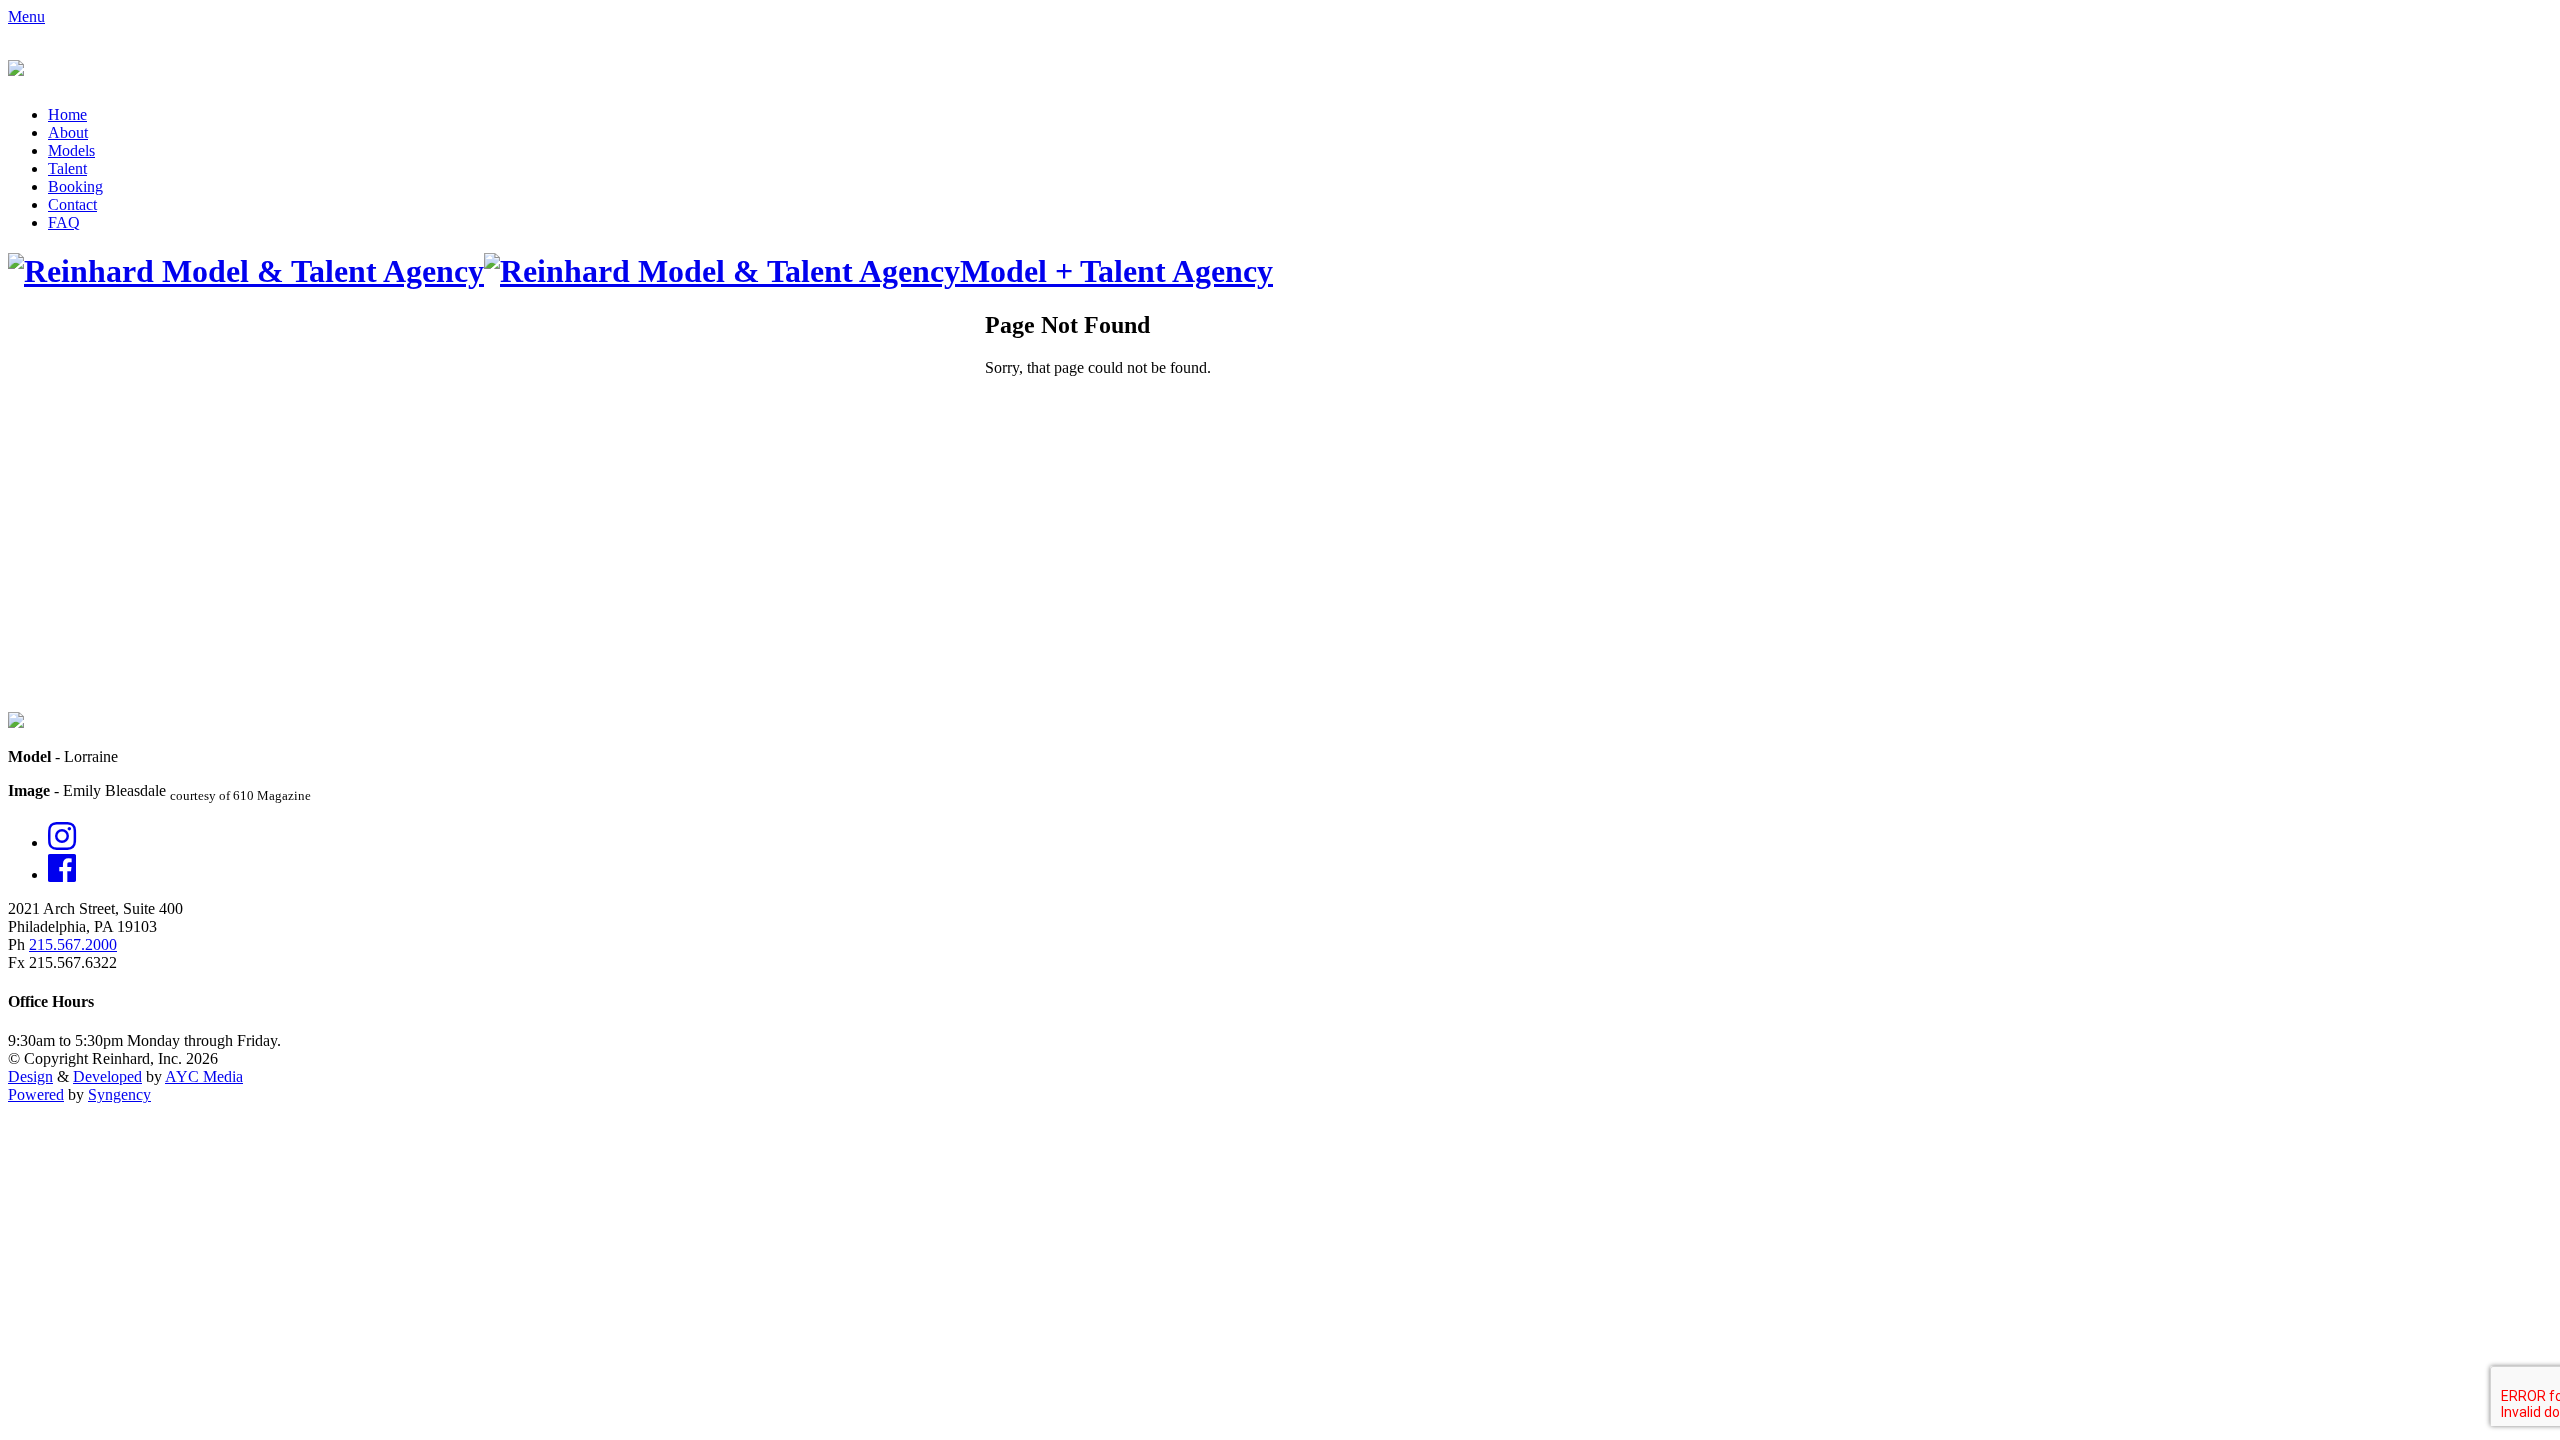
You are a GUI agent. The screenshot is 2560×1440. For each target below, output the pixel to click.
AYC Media (204, 1076)
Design (30, 1076)
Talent (67, 168)
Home (67, 114)
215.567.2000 (73, 944)
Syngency (119, 1094)
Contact (72, 204)
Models (71, 150)
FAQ (64, 222)
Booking (75, 186)
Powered (36, 1094)
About (68, 132)
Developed (107, 1076)
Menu (26, 16)
